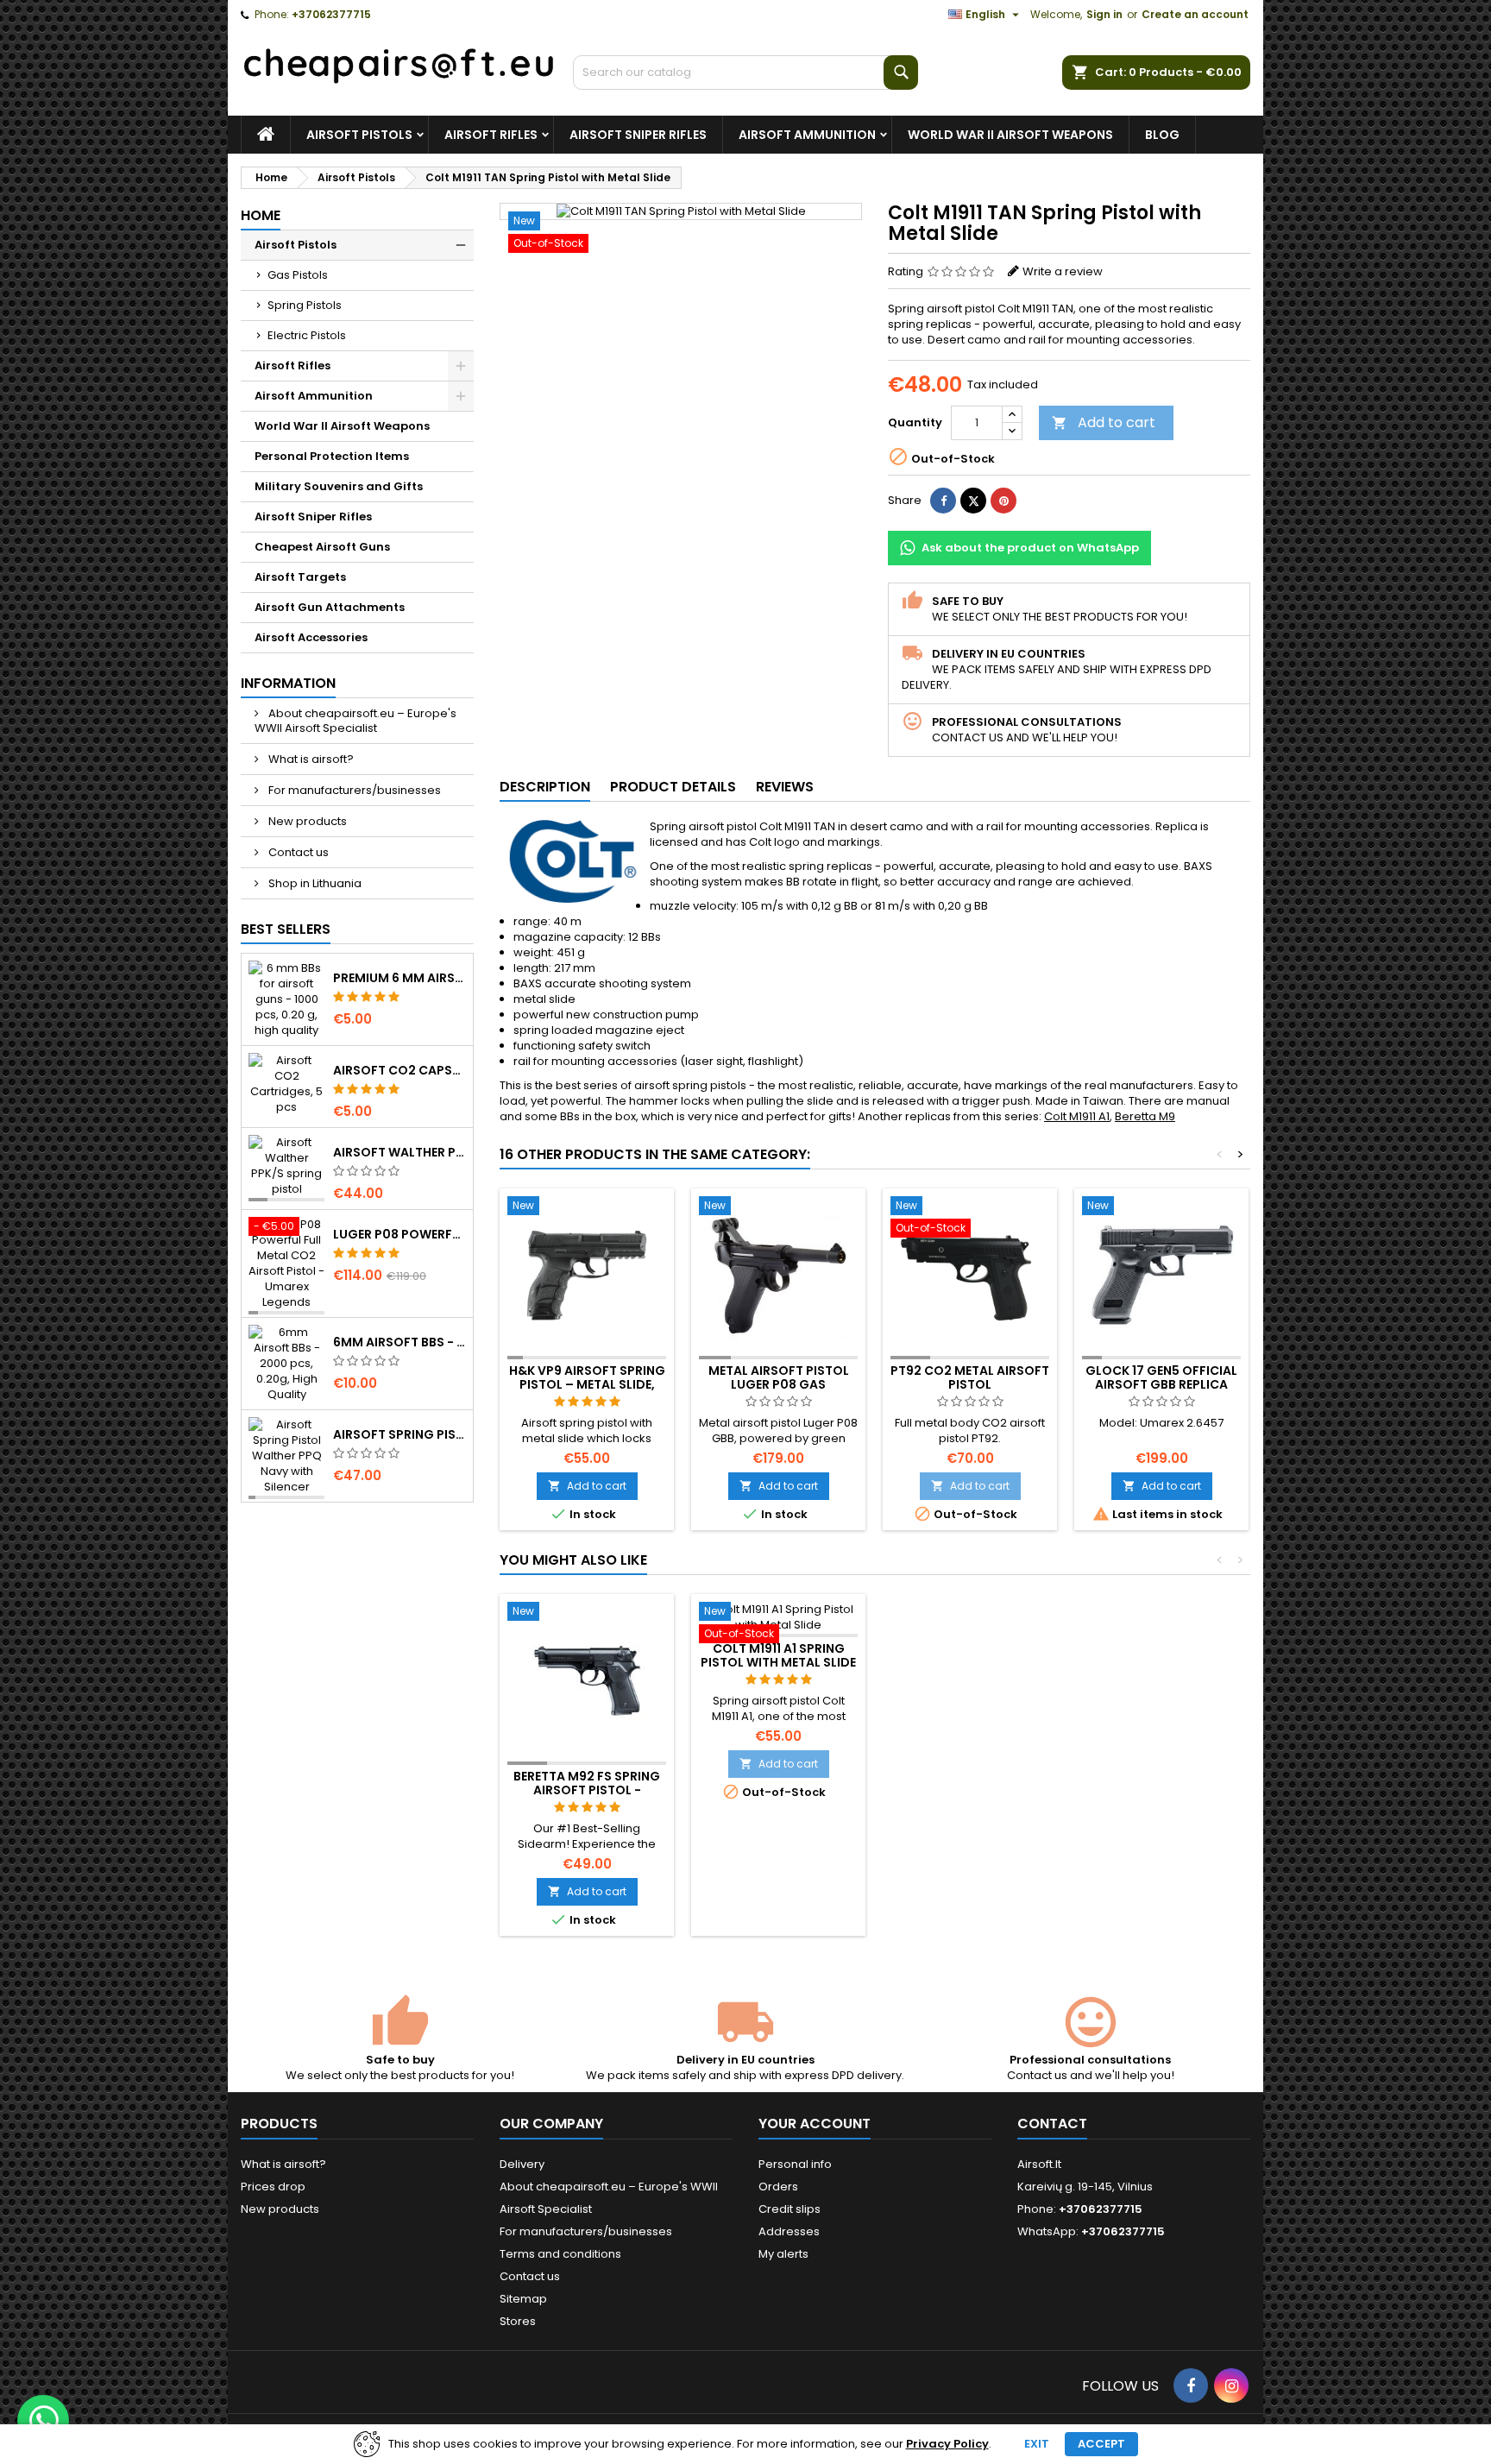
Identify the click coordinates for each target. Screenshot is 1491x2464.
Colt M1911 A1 (1077, 1116)
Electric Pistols (307, 335)
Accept (1101, 2444)
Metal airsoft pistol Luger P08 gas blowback (779, 1384)
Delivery (522, 2164)
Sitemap (523, 2299)
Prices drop (273, 2187)
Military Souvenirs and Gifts (339, 486)
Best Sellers (286, 929)
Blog (1162, 135)
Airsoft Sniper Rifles (638, 135)
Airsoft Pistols (359, 135)
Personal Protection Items (332, 456)
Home (261, 215)
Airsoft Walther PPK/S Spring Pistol (399, 1152)
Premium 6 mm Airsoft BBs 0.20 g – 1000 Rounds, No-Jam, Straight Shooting (399, 978)
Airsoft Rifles (491, 135)
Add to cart (1104, 422)
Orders (778, 2187)
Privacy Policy (947, 2444)
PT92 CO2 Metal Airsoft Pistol (970, 1377)
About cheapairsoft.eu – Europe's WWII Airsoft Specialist (355, 721)
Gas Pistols (298, 275)
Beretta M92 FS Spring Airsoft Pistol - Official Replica (587, 1790)
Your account (815, 2124)
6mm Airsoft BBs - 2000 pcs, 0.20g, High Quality (399, 1342)
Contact (1052, 2124)
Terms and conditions (560, 2254)
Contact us (297, 852)
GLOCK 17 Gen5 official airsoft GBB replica (1161, 1377)
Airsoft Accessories (311, 637)
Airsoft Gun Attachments (330, 607)
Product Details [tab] (673, 787)
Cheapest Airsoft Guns (322, 547)
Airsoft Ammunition (807, 135)
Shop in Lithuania (314, 883)
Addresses (789, 2231)
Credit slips (790, 2209)
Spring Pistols (305, 305)
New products (306, 821)
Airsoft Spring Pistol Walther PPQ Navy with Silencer (399, 1434)
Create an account (1195, 14)
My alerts (783, 2254)
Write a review (1063, 271)
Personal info (795, 2164)
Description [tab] (545, 787)
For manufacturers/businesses (353, 790)
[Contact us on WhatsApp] (43, 2421)
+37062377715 (331, 14)
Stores (518, 2321)
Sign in (1104, 14)
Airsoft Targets (300, 577)
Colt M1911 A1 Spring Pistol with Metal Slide (778, 1655)
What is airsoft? (310, 759)
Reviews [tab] (785, 787)
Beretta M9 (1145, 1116)
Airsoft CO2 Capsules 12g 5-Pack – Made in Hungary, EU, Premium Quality (399, 1070)
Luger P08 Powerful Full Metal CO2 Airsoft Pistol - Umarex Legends (399, 1234)
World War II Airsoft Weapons (1010, 135)
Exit (1037, 2444)
